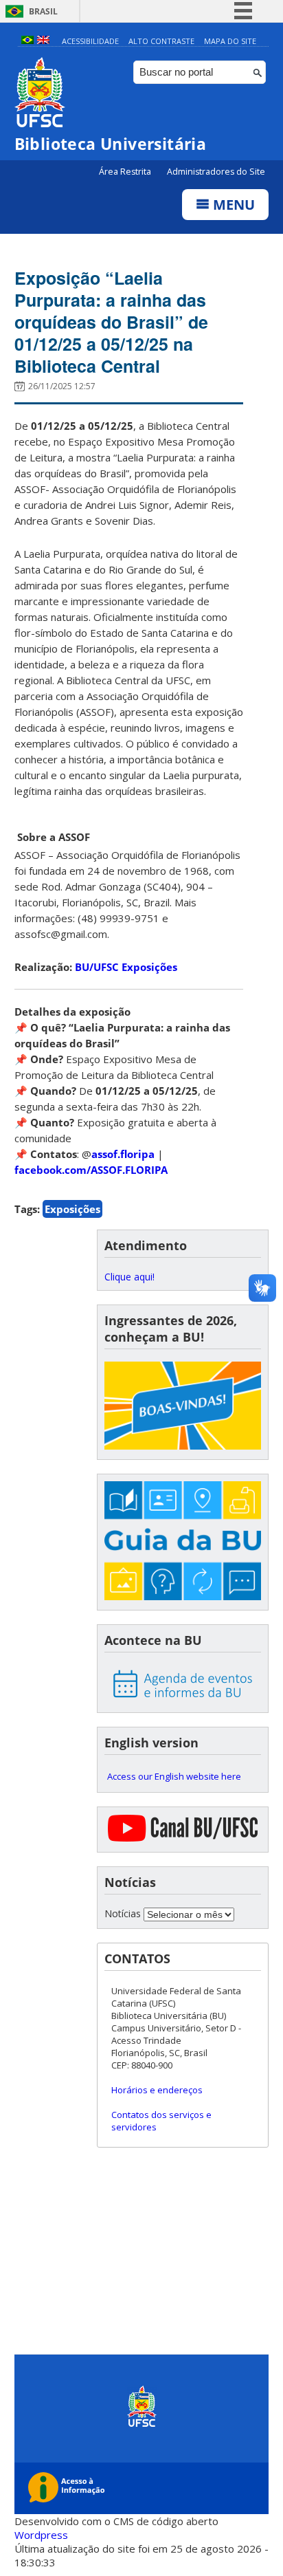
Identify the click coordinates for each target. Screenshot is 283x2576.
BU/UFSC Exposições (126, 967)
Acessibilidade (90, 41)
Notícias (123, 1913)
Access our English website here (174, 1776)
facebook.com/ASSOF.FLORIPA (91, 1170)
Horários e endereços (157, 2090)
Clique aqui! (129, 1277)
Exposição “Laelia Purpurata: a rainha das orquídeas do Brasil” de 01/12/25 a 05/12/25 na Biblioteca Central (111, 322)
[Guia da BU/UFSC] (183, 1542)
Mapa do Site (230, 41)
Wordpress (41, 2535)
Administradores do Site (216, 172)
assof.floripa (123, 1154)
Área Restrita (126, 172)
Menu (232, 205)
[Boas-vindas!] (183, 1407)
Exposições (72, 1209)
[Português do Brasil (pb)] (27, 41)
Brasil (43, 11)
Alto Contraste (161, 41)
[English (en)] (43, 41)
